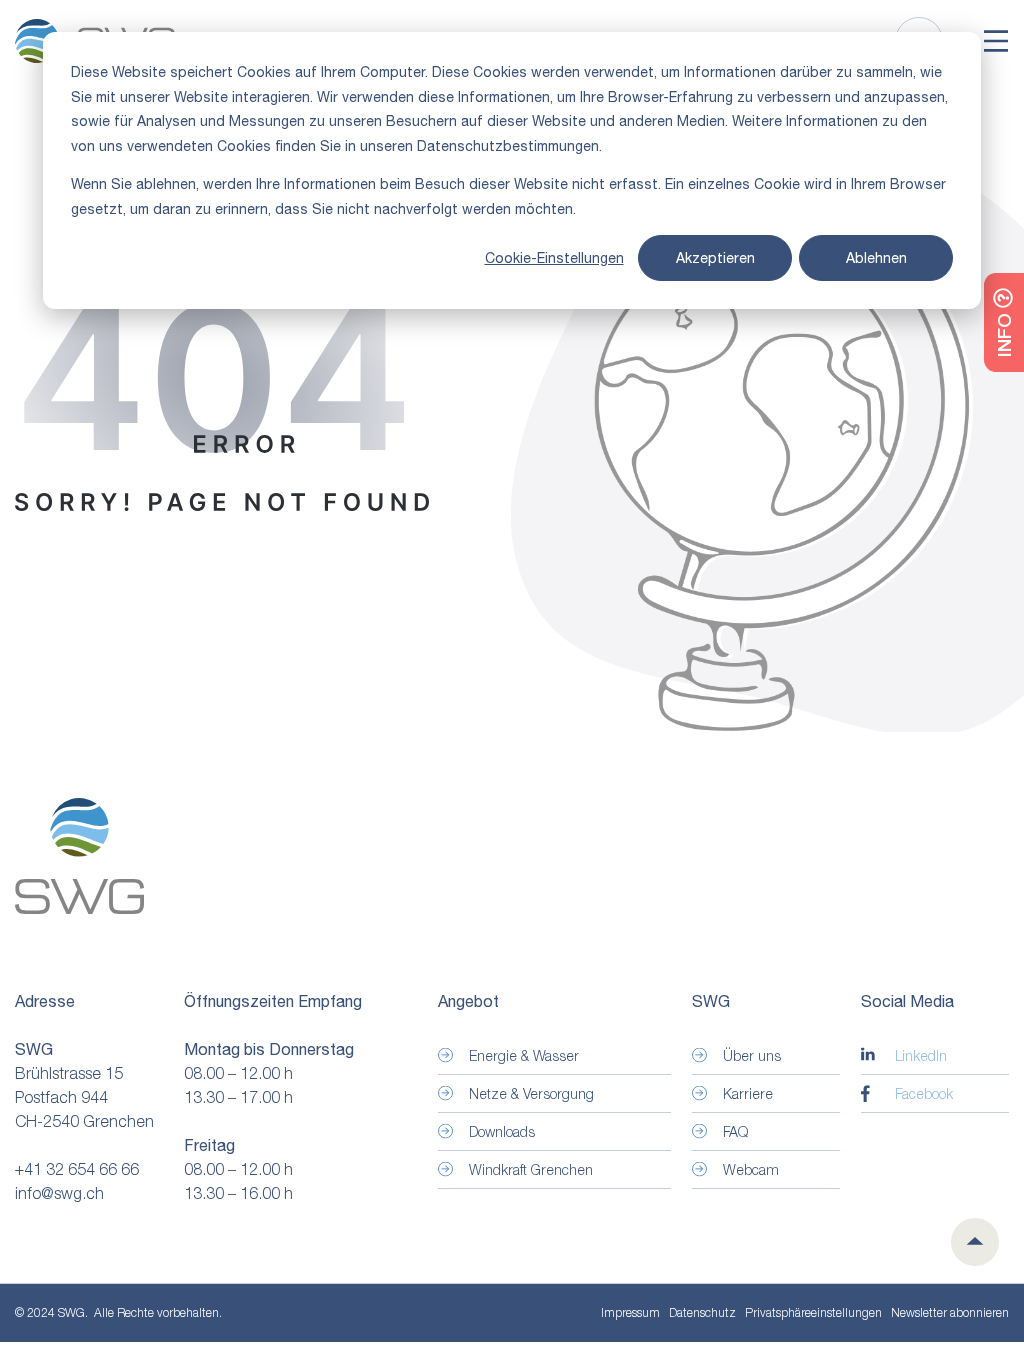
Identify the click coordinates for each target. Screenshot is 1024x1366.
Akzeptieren (715, 258)
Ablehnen (876, 258)
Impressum (630, 1312)
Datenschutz (702, 1312)
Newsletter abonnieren (950, 1312)
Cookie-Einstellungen (554, 258)
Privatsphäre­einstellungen (813, 1313)
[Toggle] (996, 41)
